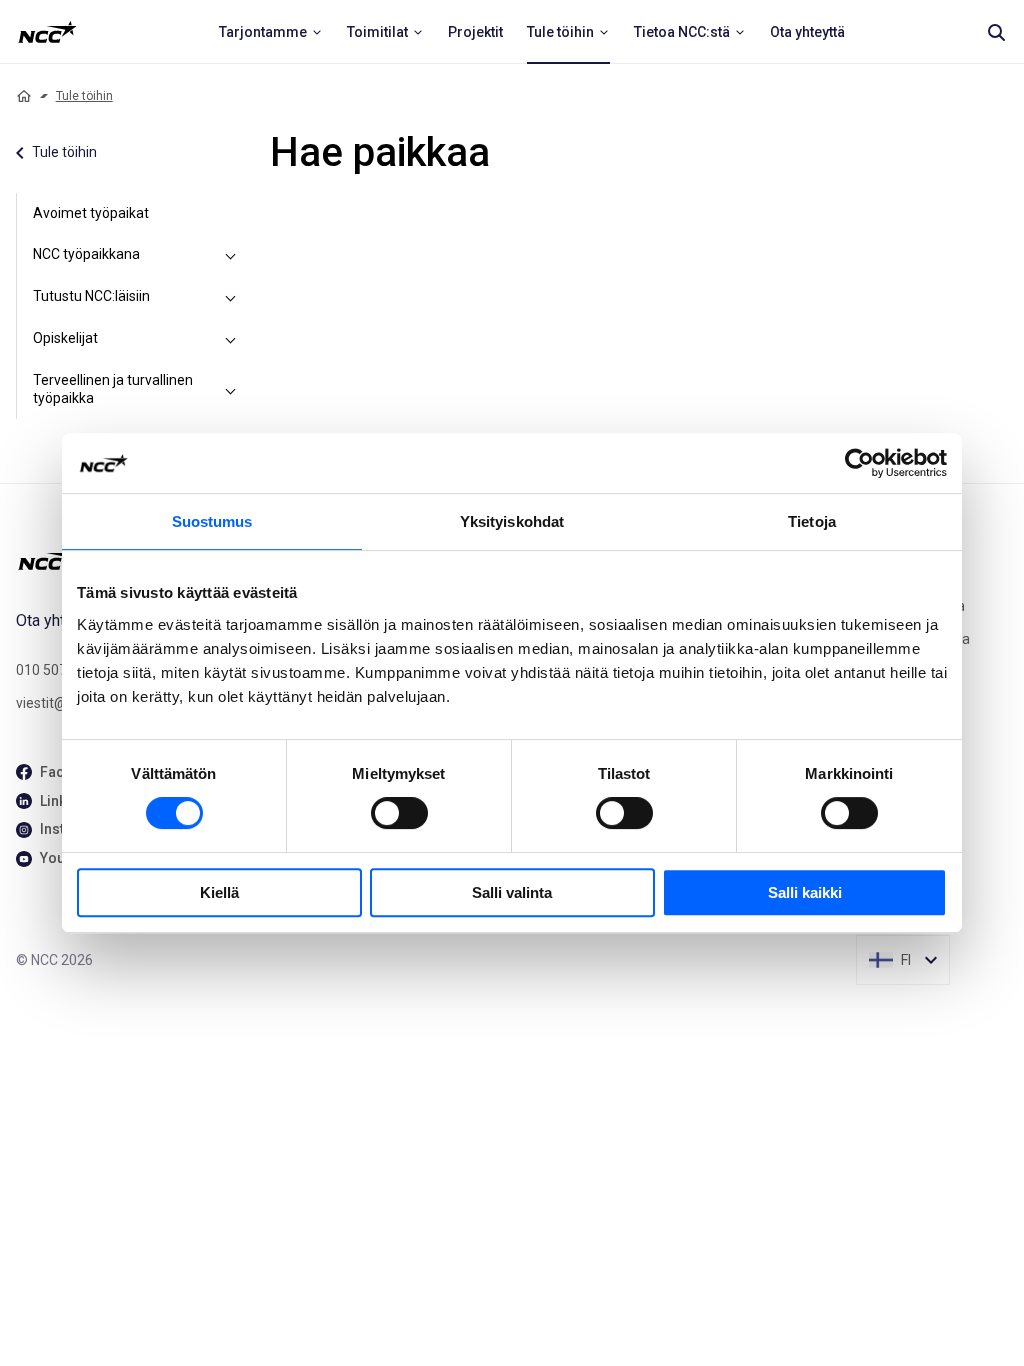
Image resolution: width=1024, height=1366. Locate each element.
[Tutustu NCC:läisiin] (230, 297)
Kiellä (219, 892)
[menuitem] (271, 32)
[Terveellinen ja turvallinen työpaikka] (230, 389)
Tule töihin (84, 96)
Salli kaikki (805, 892)
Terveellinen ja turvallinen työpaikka (113, 389)
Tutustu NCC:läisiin (91, 296)
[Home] (24, 96)
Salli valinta (512, 892)
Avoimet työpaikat (91, 213)
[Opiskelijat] (230, 339)
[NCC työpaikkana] (230, 255)
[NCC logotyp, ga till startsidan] (47, 32)
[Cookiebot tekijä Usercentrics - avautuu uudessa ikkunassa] (859, 463)
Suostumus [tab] (212, 521)
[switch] (399, 813)
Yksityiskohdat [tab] (512, 521)
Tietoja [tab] (812, 521)
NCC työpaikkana (86, 254)
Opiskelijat (65, 338)
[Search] (996, 32)
